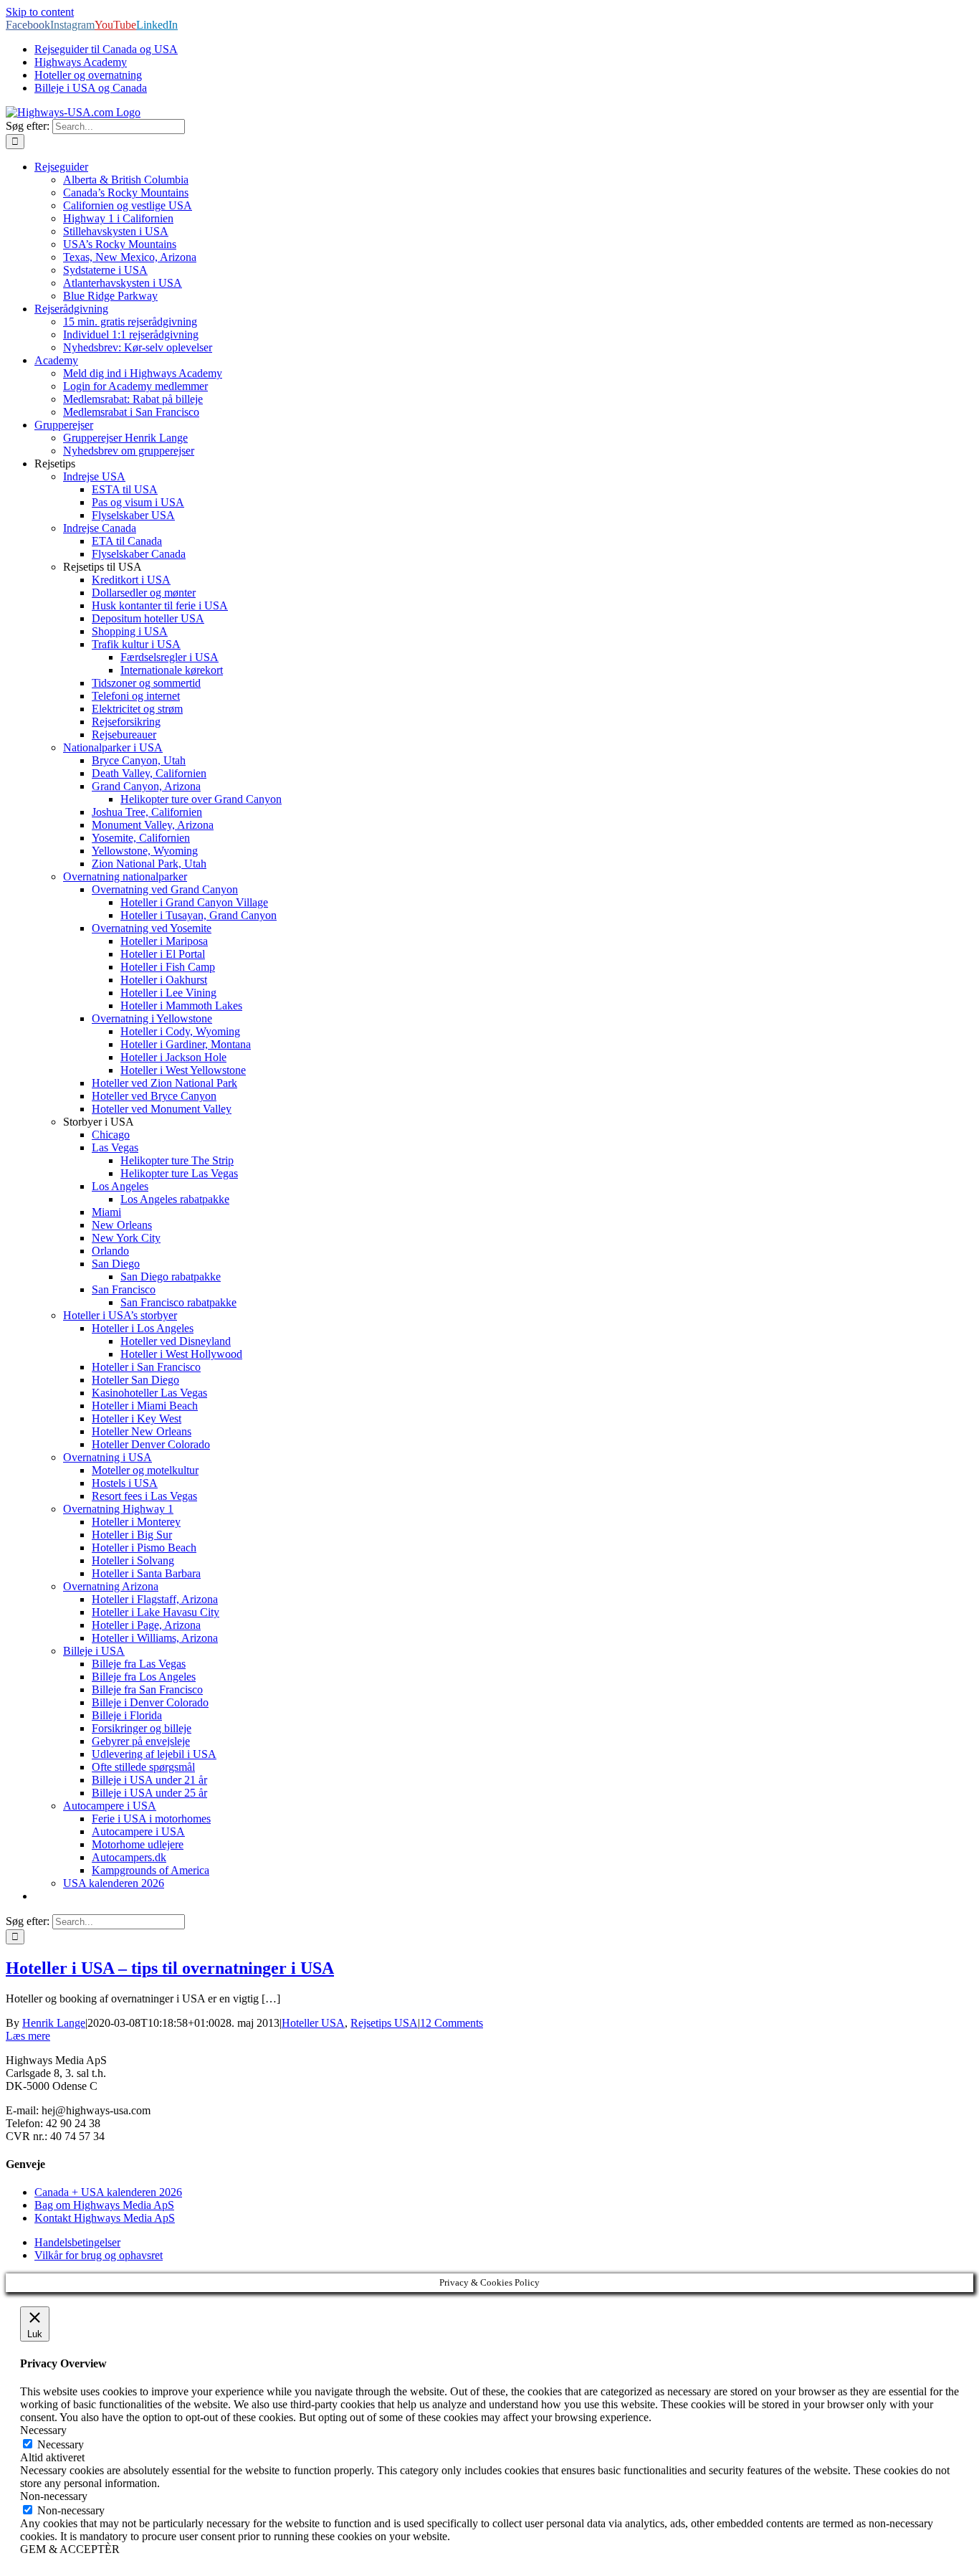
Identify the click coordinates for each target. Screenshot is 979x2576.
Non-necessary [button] (54, 2496)
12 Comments (452, 2023)
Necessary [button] (43, 2430)
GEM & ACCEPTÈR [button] (70, 2549)
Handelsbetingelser (77, 2242)
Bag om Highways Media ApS (104, 2205)
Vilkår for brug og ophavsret (99, 2255)
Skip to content (40, 12)
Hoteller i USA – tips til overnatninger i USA (170, 1968)
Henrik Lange (54, 2023)
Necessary (61, 2444)
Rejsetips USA (384, 2023)
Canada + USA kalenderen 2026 (108, 2192)
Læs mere (28, 2036)
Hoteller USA (313, 2023)
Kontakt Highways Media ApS (105, 2218)
